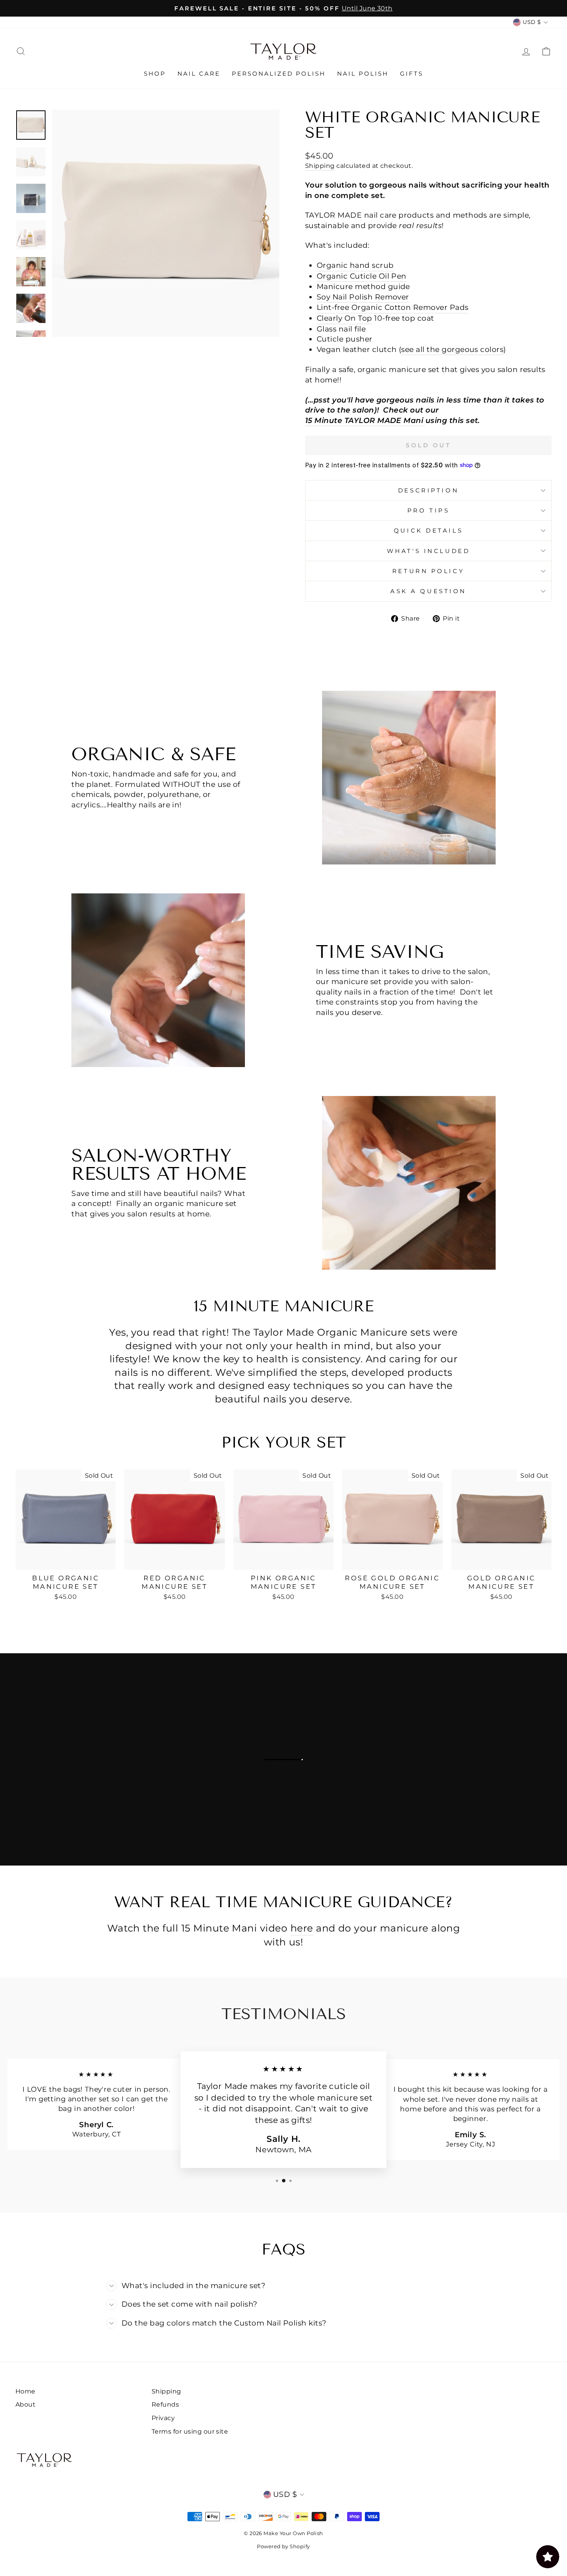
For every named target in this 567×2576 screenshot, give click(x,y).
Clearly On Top (344, 318)
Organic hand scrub (355, 265)
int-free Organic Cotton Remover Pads (393, 307)
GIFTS (412, 74)
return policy (428, 571)
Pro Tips (428, 510)
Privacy (163, 2418)
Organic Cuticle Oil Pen (362, 276)
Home (25, 2391)
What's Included (428, 551)
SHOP (155, 74)
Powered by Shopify (283, 2546)
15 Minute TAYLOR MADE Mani (364, 420)
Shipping (320, 166)
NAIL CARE (199, 74)
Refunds (165, 2404)
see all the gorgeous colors (452, 349)
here (302, 1928)
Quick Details (428, 530)
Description (428, 490)
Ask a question (428, 591)
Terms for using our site (190, 2431)
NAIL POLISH (363, 74)
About (25, 2404)
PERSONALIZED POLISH (279, 74)
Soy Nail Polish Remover (363, 297)
